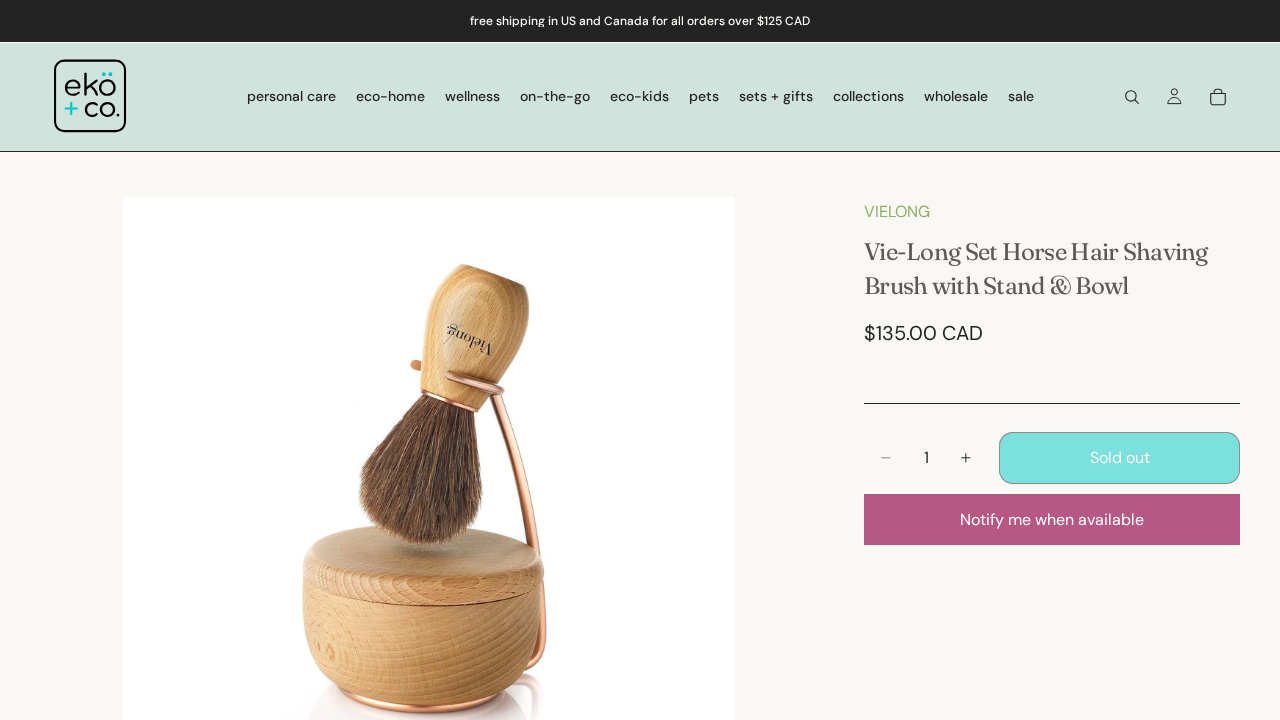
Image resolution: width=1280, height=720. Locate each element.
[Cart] (1218, 97)
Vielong (897, 211)
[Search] (1132, 97)
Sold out (1120, 457)
